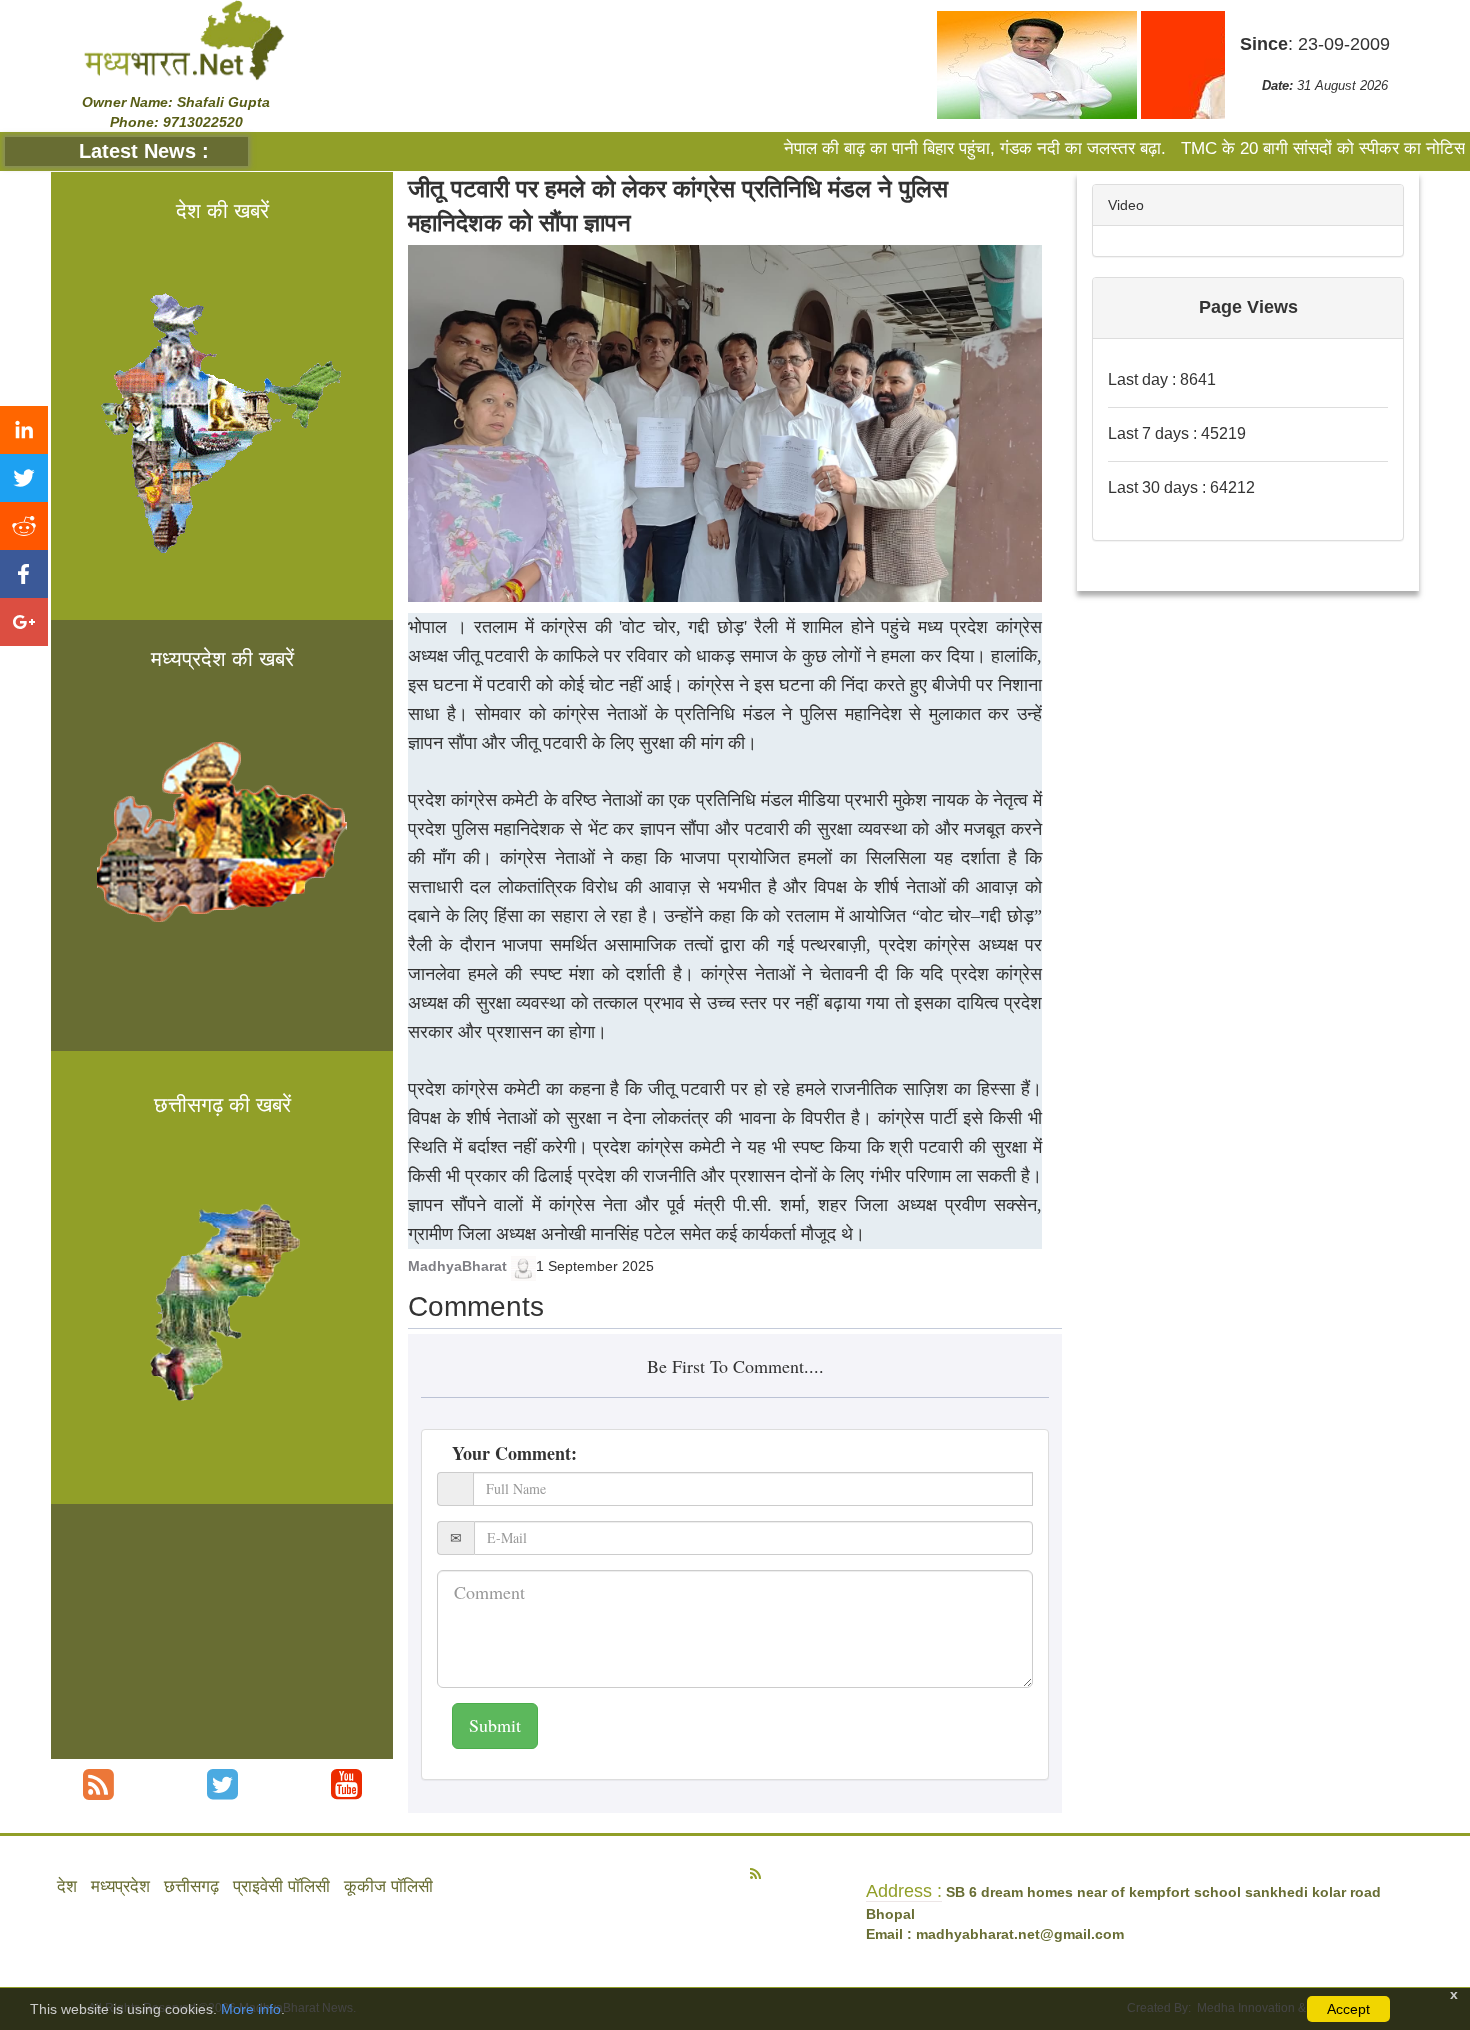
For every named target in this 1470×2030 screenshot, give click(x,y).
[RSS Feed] (98, 1784)
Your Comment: (514, 1453)
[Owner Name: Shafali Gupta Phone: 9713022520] (184, 39)
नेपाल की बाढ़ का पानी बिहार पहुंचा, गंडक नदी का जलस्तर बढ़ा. (921, 148)
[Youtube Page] (346, 1784)
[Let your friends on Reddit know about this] (24, 526)
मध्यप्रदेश (120, 1886)
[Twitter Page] (222, 1784)
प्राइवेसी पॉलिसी (281, 1886)
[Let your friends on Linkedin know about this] (24, 430)
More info (251, 2009)
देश (67, 1886)
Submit (495, 1725)
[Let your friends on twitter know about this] (24, 478)
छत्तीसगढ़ (191, 1886)
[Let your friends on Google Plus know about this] (24, 622)
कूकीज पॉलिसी (388, 1886)
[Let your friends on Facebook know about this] (24, 574)
